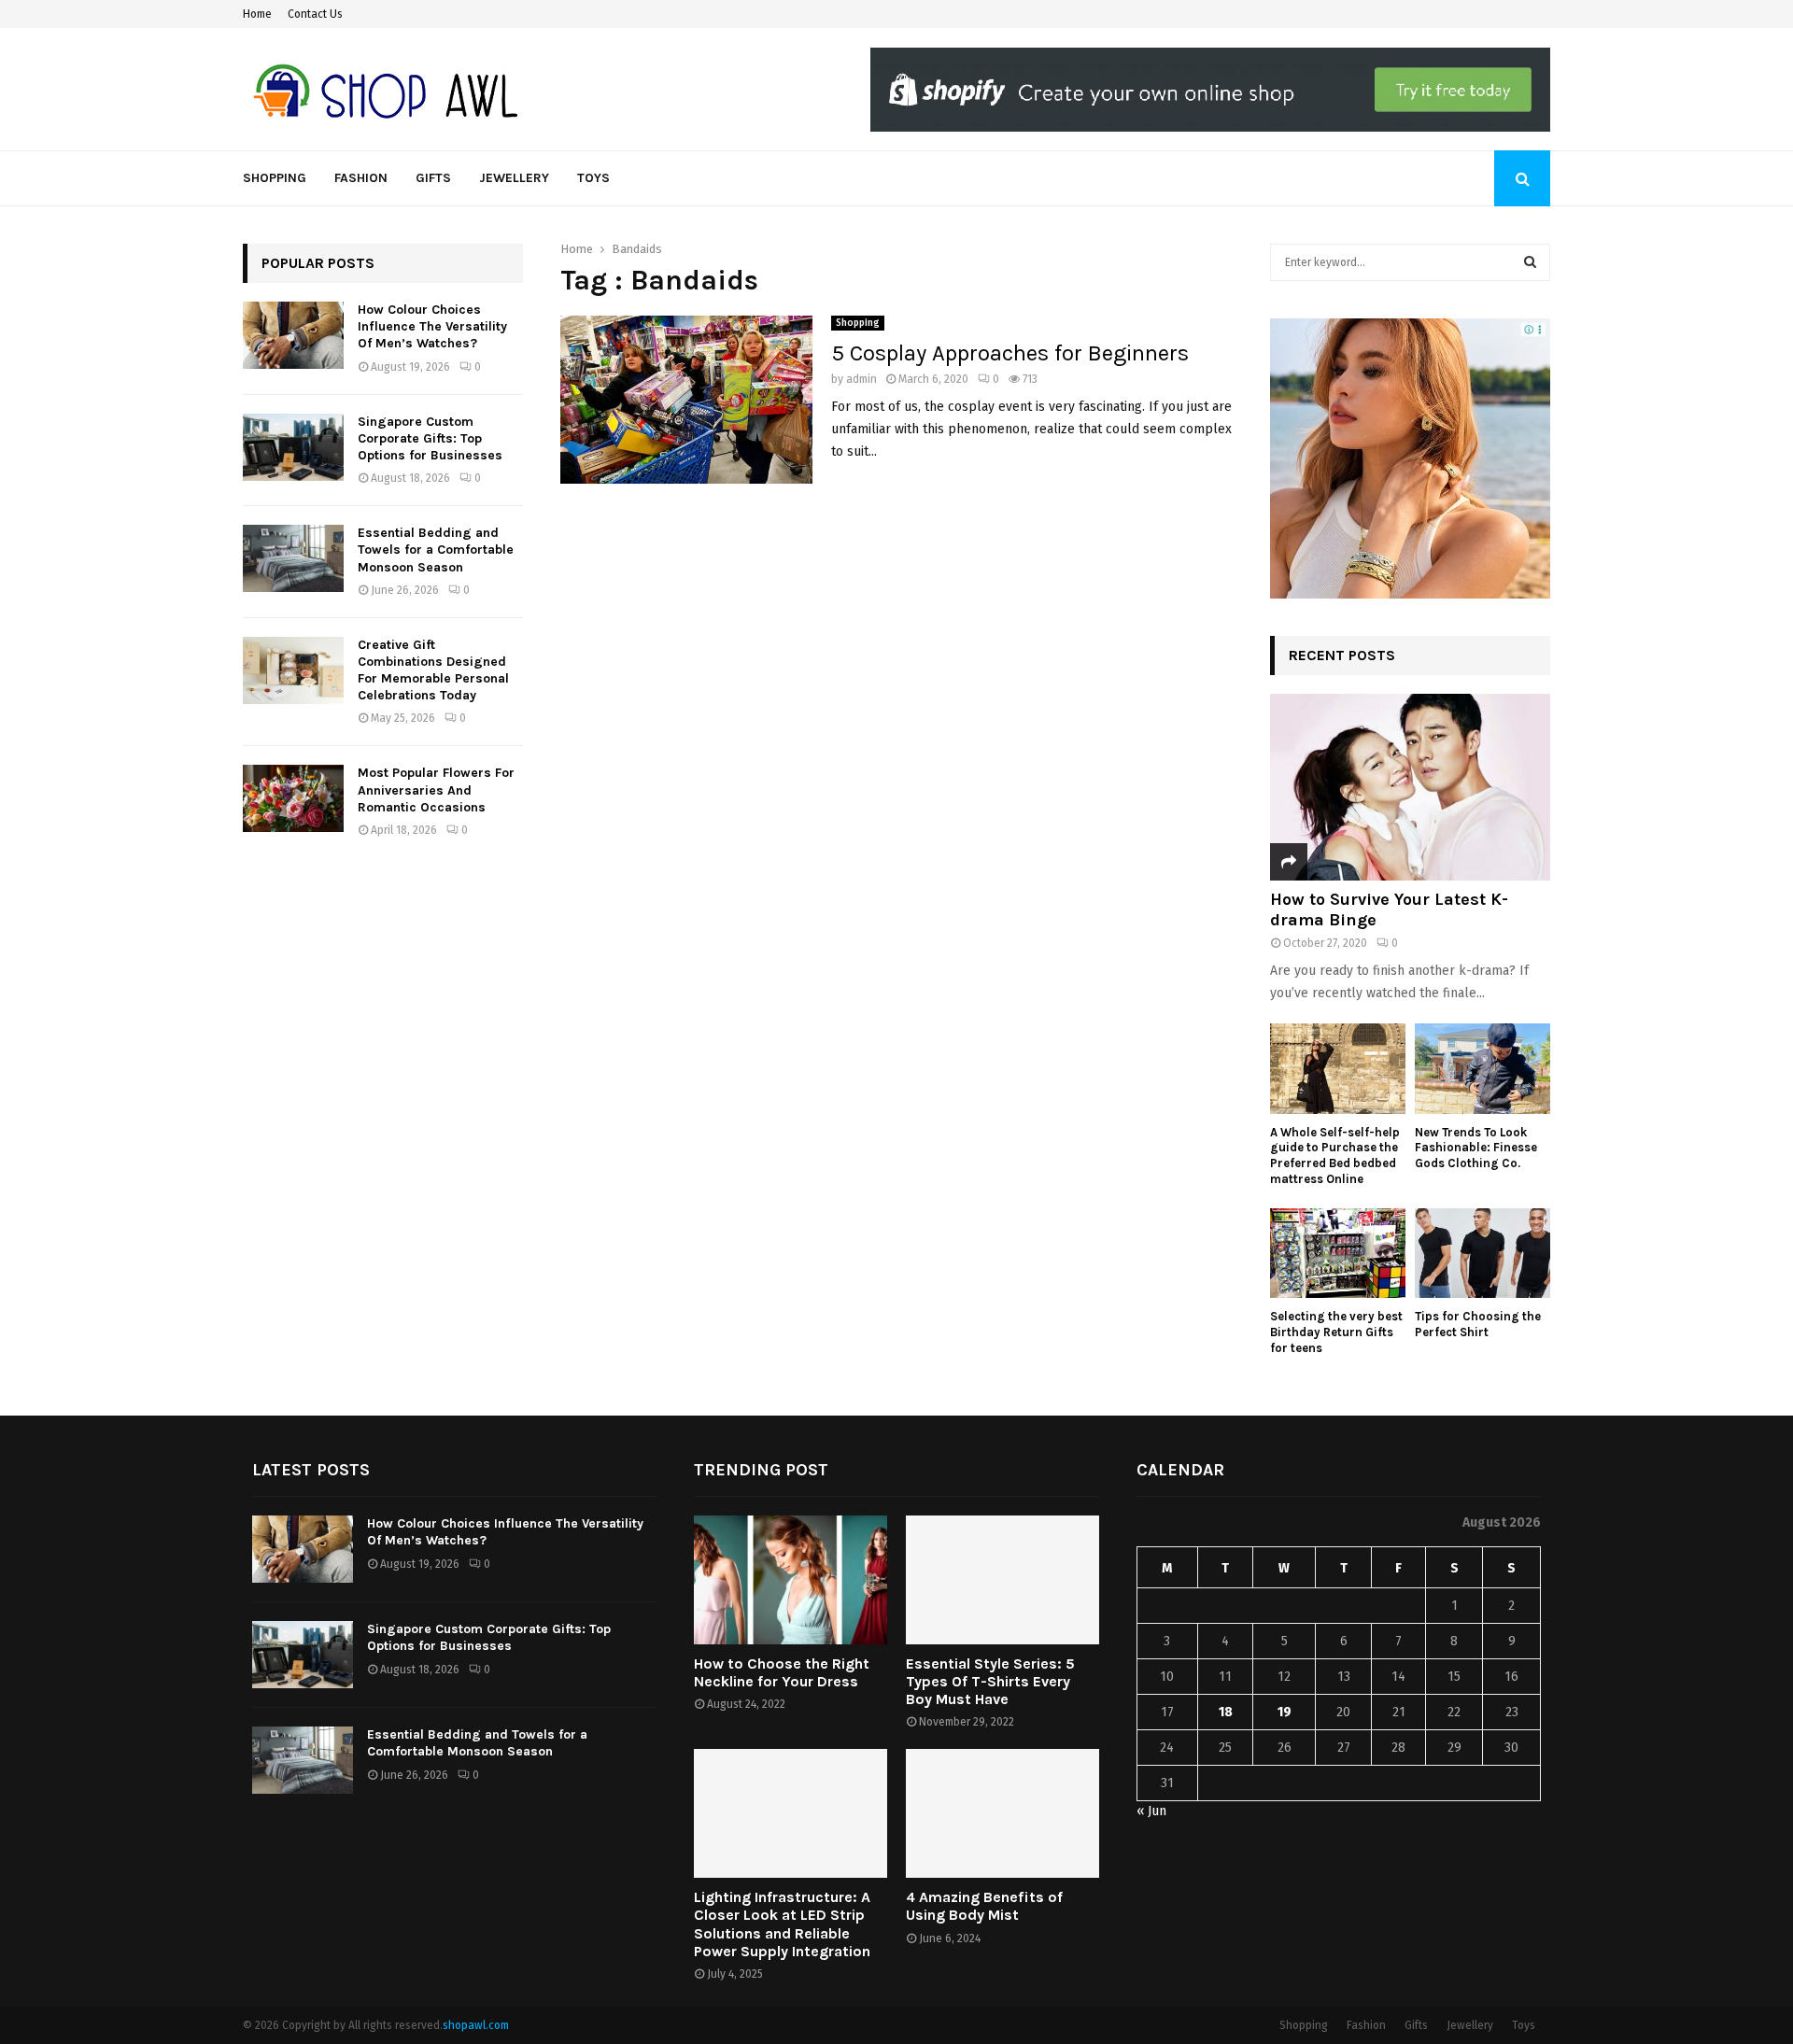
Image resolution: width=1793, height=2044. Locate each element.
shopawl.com (476, 2025)
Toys (593, 178)
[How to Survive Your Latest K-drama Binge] (1410, 787)
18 (1226, 1712)
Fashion (361, 178)
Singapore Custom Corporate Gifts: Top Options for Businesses (430, 438)
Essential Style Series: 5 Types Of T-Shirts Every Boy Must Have (990, 1681)
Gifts (433, 178)
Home (257, 14)
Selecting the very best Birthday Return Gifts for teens (1336, 1332)
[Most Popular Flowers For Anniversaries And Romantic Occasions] (293, 798)
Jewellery (514, 178)
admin (861, 379)
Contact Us (315, 14)
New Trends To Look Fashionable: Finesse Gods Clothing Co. (1476, 1148)
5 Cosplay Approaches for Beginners (1010, 353)
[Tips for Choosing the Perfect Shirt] (1482, 1254)
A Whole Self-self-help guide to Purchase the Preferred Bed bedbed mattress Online (1335, 1156)
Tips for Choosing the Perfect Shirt (1478, 1324)
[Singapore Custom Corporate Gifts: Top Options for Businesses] (293, 447)
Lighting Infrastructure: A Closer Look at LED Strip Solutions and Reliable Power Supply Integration (782, 1924)
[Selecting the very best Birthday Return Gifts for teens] (1338, 1254)
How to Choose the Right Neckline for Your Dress (782, 1672)
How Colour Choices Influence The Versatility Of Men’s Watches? (432, 326)
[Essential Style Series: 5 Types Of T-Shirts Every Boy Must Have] (1002, 1580)
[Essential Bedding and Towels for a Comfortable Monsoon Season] (293, 558)
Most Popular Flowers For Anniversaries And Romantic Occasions (436, 789)
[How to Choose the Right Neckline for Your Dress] (791, 1580)
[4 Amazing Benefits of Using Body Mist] (1002, 1813)
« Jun (1151, 1811)
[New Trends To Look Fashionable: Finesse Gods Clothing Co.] (1482, 1069)
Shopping (275, 178)
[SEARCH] (1530, 262)
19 (1285, 1712)
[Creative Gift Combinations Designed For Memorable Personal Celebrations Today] (293, 670)
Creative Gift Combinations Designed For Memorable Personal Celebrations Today (433, 670)
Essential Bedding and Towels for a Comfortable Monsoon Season (436, 550)
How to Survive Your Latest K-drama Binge (1389, 909)
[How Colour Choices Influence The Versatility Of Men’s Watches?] (293, 335)
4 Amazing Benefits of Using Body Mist (984, 1906)
